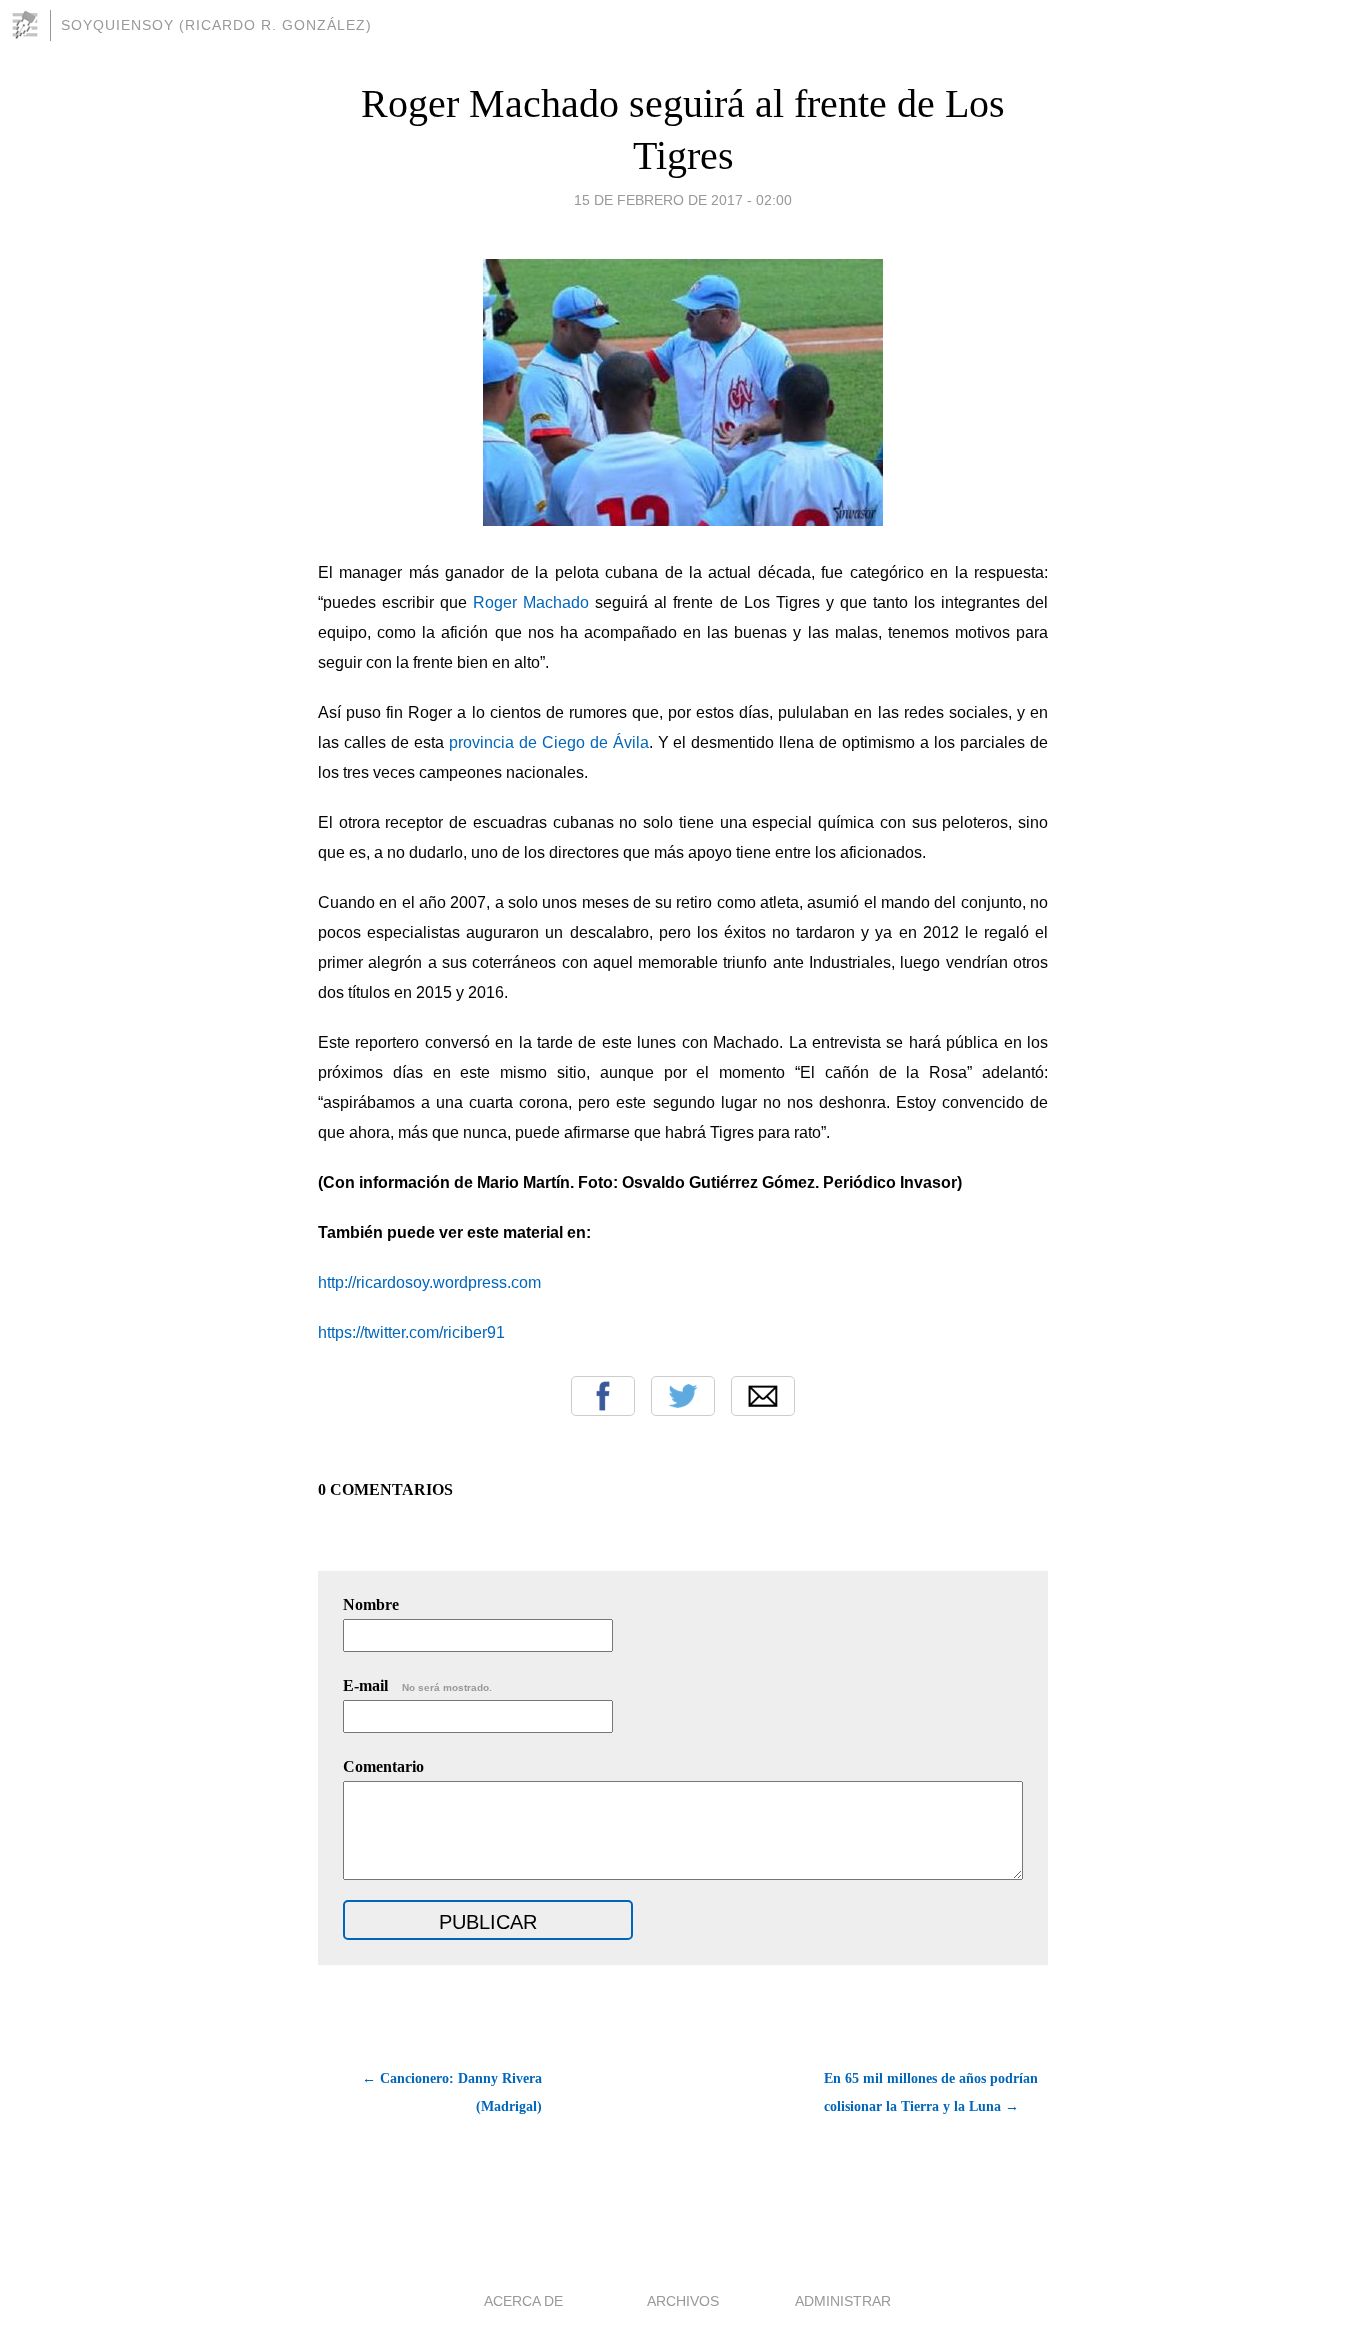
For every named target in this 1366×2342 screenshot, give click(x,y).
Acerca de (523, 2301)
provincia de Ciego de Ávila (549, 742)
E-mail (417, 1685)
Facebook (603, 1396)
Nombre (371, 1604)
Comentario (383, 1766)
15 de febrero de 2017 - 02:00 (683, 200)
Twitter (683, 1396)
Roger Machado (534, 602)
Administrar (843, 2301)
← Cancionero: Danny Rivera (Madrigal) (452, 2092)
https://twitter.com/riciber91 (411, 1332)
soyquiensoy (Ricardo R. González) (216, 25)
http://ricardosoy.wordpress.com (429, 1282)
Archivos (683, 2301)
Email (763, 1396)
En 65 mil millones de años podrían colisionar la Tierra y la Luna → (931, 2092)
